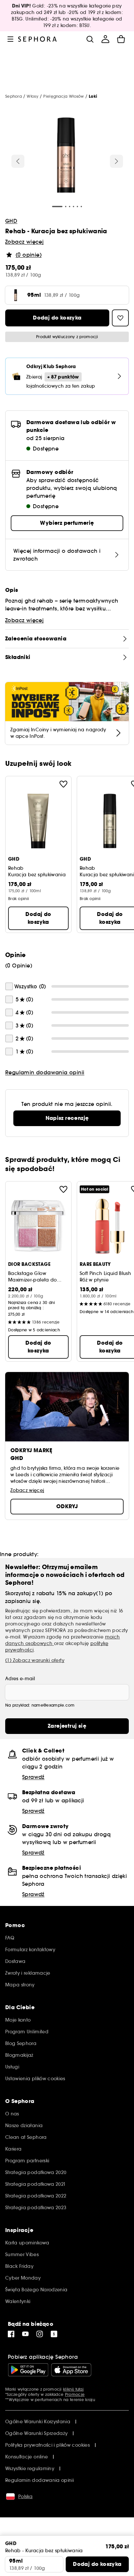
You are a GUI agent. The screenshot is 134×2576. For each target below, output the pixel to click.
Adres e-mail (20, 1679)
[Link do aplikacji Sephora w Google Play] (28, 2370)
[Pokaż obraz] (66, 156)
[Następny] (116, 161)
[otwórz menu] (10, 39)
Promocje (75, 2394)
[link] (67, 1118)
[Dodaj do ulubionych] (63, 784)
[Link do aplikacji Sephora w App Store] (71, 2370)
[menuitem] (105, 39)
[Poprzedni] (18, 161)
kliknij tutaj (73, 2389)
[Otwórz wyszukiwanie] (90, 39)
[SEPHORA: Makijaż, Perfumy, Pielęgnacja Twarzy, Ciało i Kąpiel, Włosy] (38, 39)
